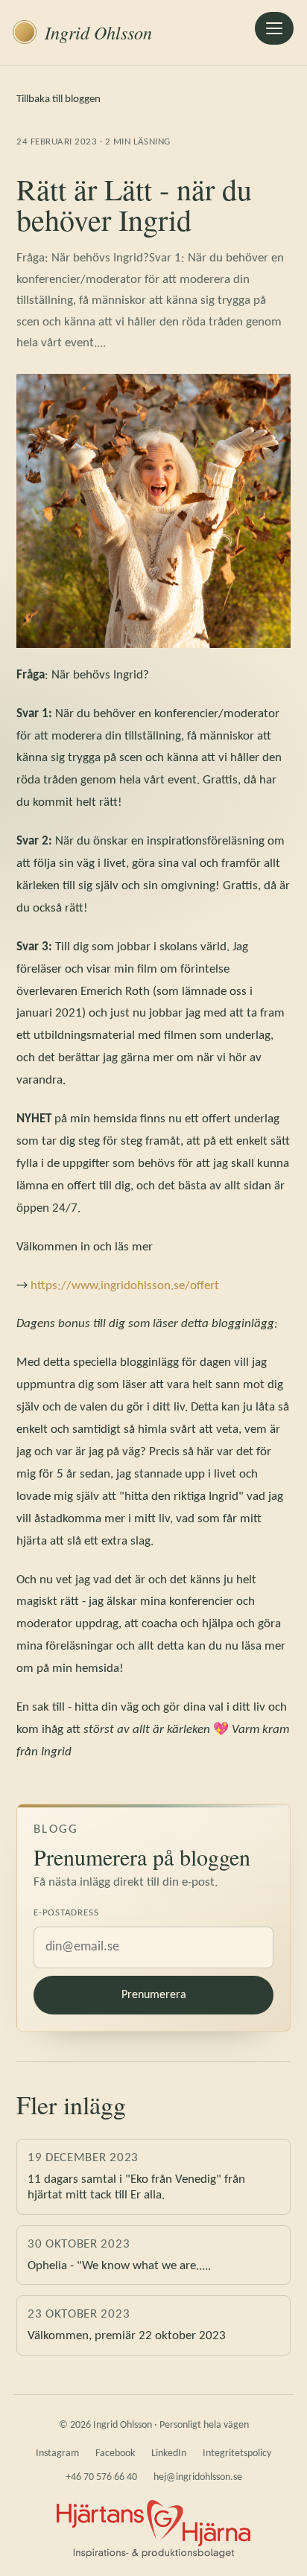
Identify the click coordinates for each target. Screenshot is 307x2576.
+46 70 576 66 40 (101, 2477)
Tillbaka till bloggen (58, 99)
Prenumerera (154, 1995)
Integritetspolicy (237, 2453)
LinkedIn (169, 2453)
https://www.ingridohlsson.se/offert (125, 1286)
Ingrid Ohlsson (98, 32)
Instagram (57, 2453)
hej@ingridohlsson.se (198, 2477)
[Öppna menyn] (274, 28)
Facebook (115, 2453)
